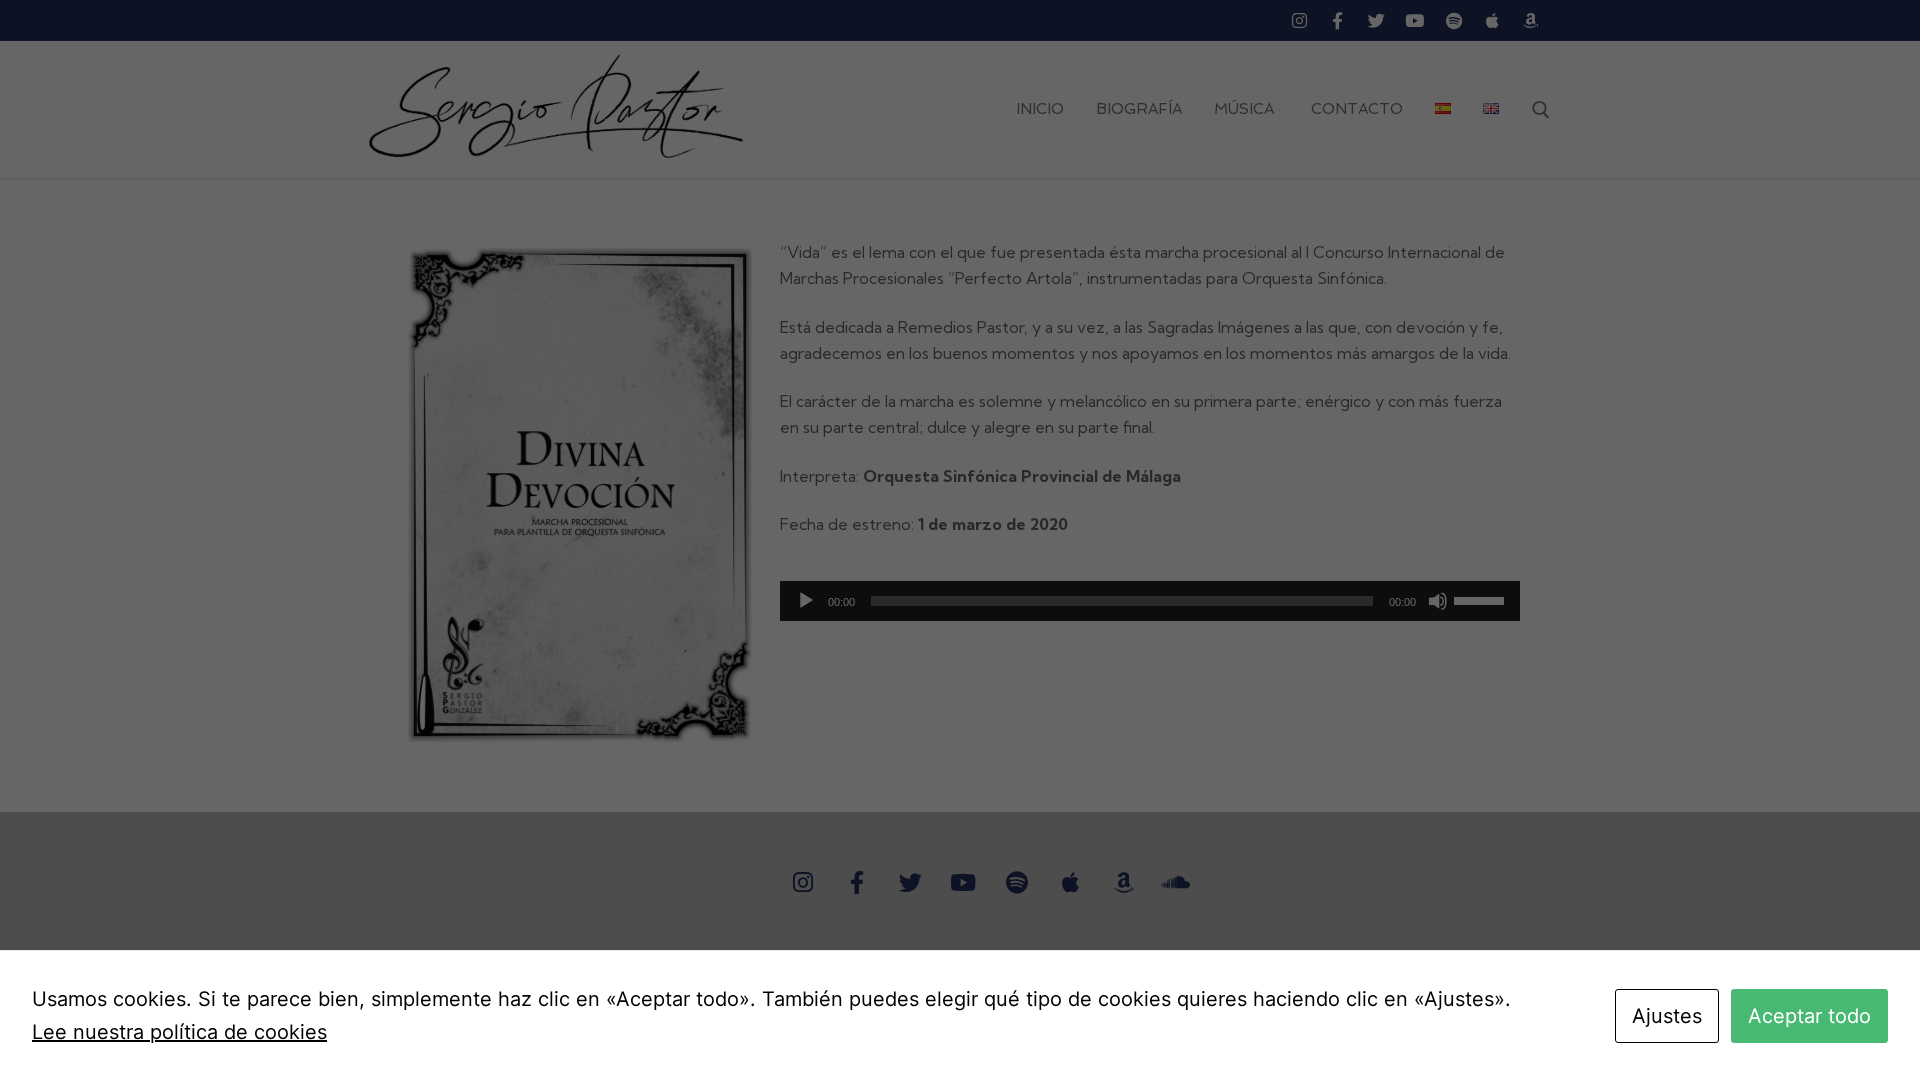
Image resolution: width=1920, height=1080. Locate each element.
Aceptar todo (1809, 1016)
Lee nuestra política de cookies (179, 1032)
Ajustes (1667, 1016)
